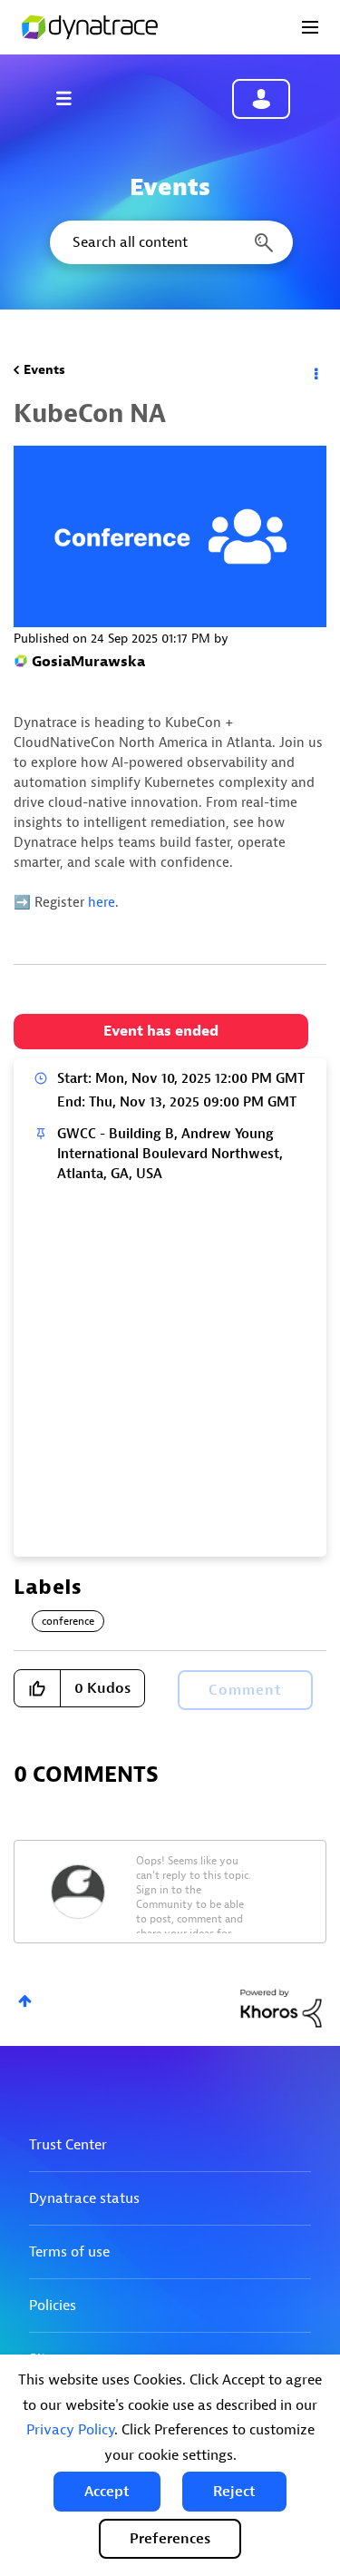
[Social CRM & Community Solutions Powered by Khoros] (281, 2007)
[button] (107, 2492)
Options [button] (315, 370)
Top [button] (25, 2001)
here (102, 903)
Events (44, 370)
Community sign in (261, 99)
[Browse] (73, 98)
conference (68, 1621)
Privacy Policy (70, 2430)
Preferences (170, 2539)
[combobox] (170, 242)
